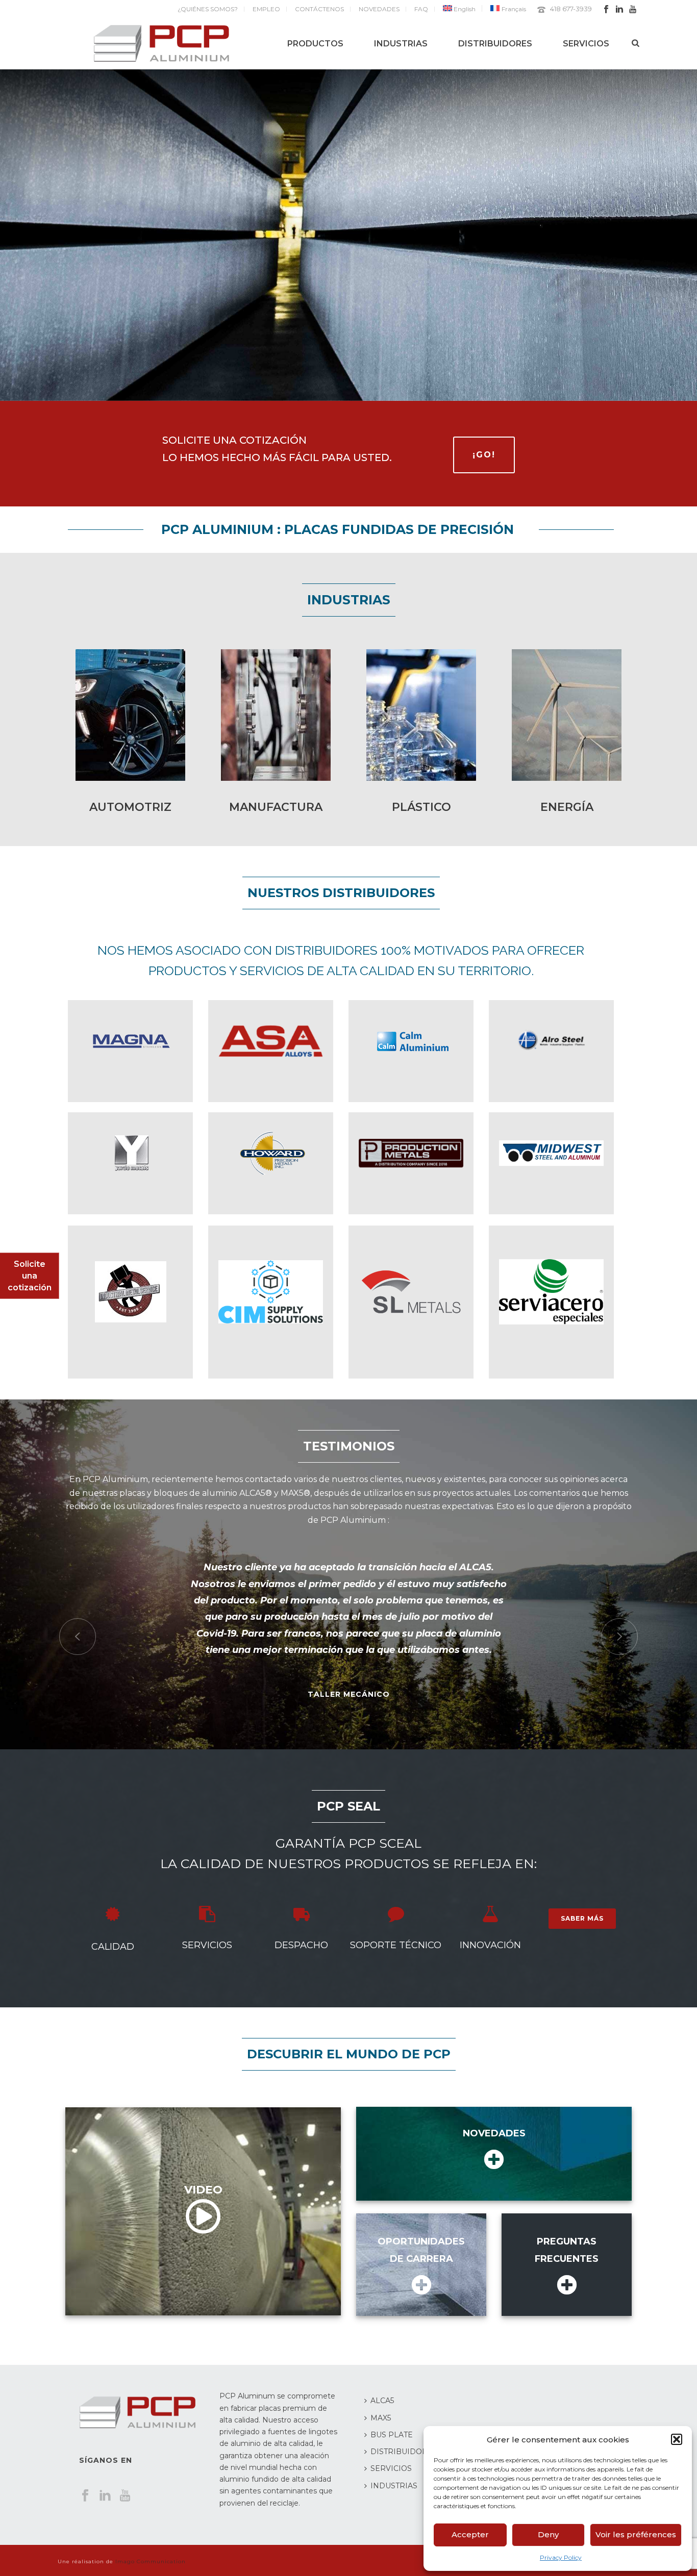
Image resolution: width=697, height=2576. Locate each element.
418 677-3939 (571, 9)
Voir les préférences (636, 2534)
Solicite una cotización (30, 1276)
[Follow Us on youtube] (125, 2496)
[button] (677, 2439)
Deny (548, 2534)
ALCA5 (382, 2401)
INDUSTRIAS (401, 44)
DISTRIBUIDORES (495, 44)
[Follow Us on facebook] (85, 2496)
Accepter (470, 2534)
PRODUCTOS (315, 44)
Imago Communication (151, 2561)
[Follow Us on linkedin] (105, 2496)
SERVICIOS (586, 44)
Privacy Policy (561, 2557)
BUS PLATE (392, 2435)
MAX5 (381, 2418)
